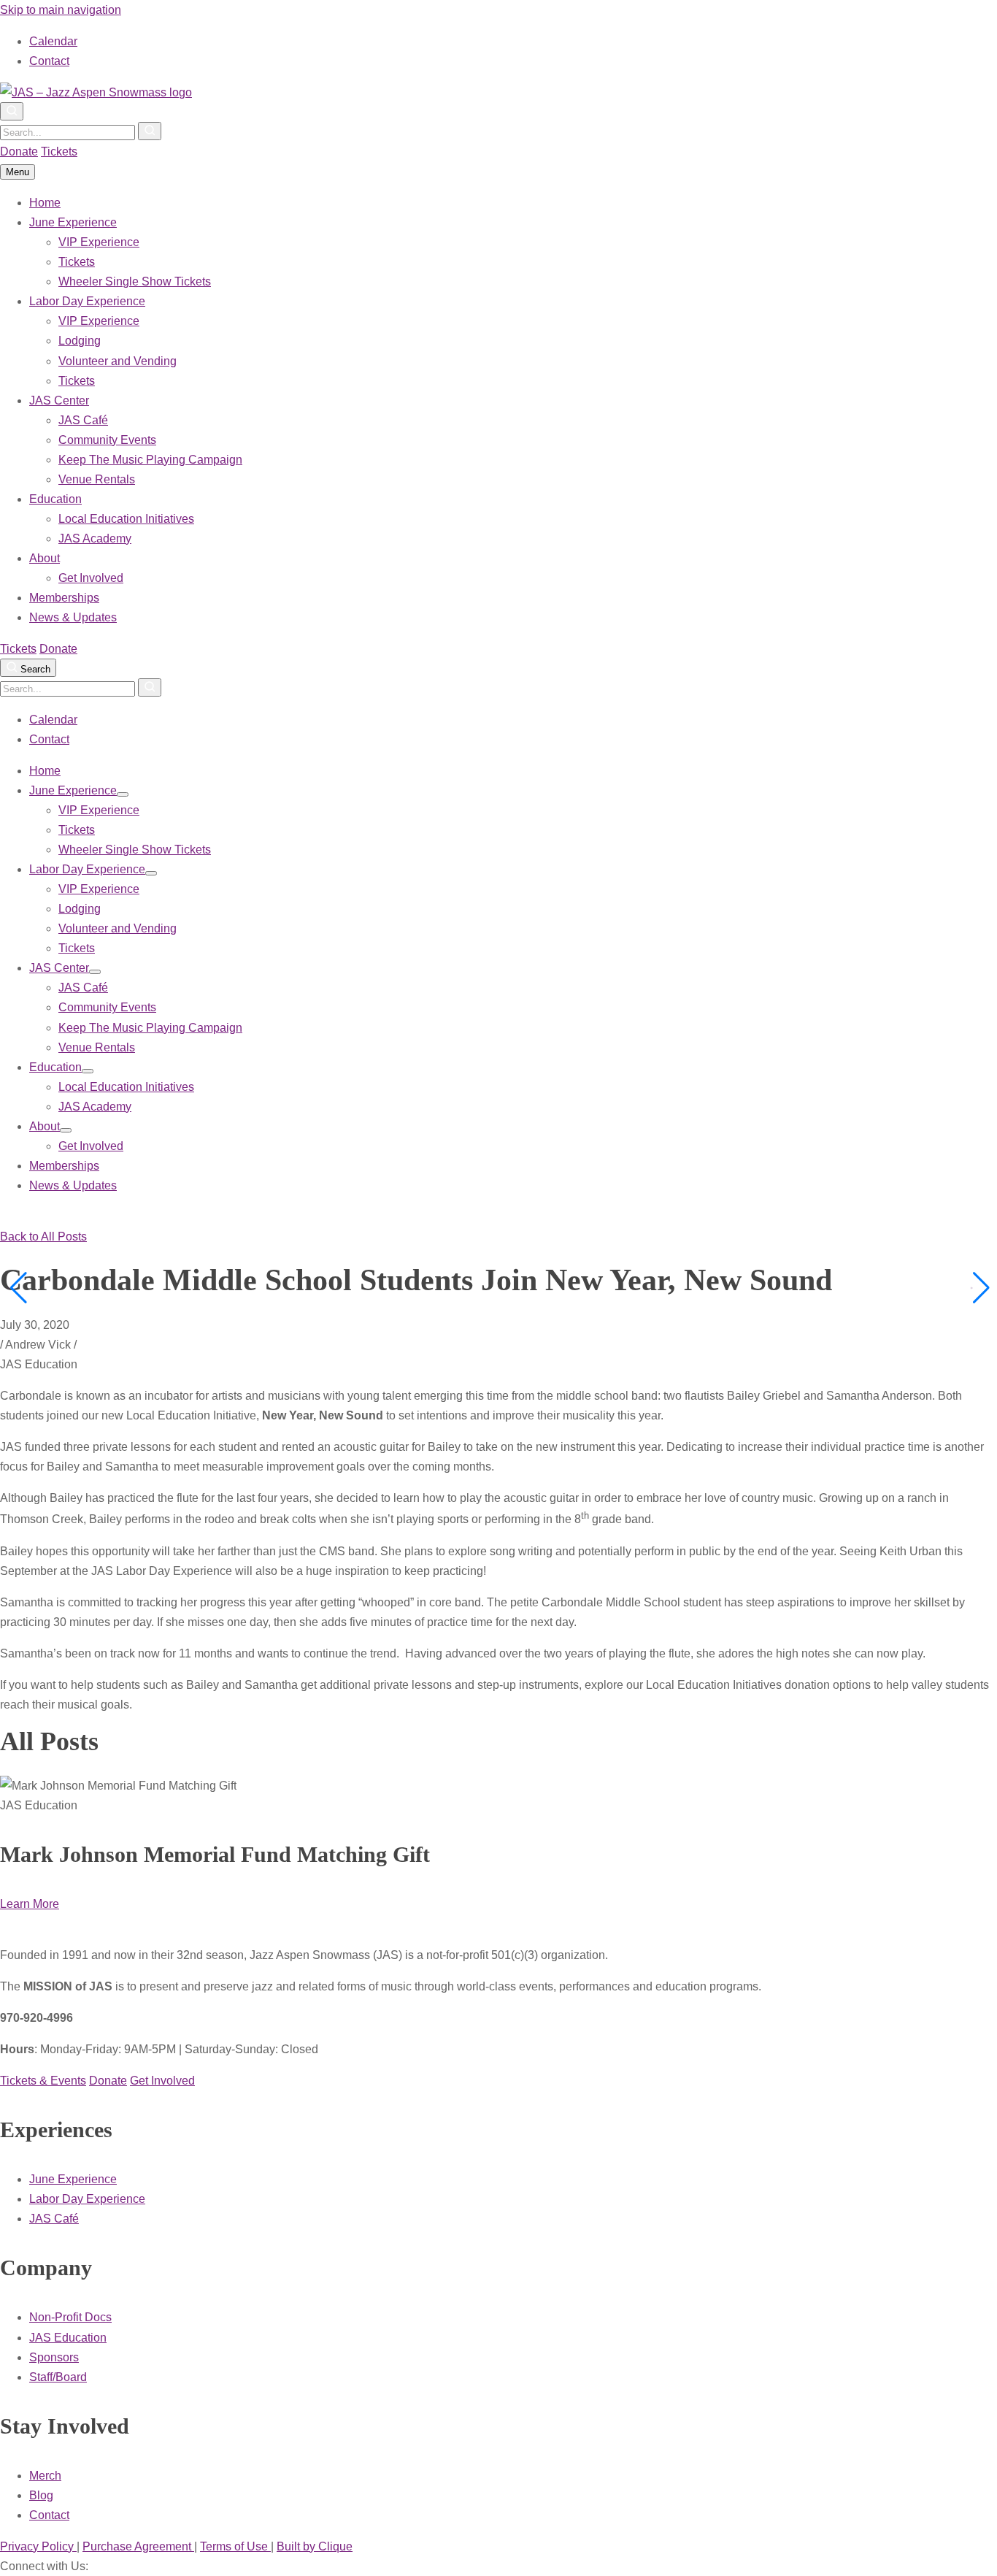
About (45, 558)
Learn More (30, 1904)
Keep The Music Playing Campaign (150, 460)
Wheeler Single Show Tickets (135, 281)
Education (55, 499)
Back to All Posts (43, 1237)
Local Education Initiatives (126, 519)
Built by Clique (315, 2546)
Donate (19, 152)
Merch (45, 2476)
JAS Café (83, 420)
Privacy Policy (38, 2546)
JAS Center (59, 400)
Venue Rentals (97, 479)
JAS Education (68, 2338)
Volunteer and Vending (118, 361)
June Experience (73, 222)
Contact (49, 61)
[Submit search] (150, 131)
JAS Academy (95, 538)
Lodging (80, 341)
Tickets (59, 152)
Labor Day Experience (87, 301)
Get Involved (91, 578)
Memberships (64, 598)
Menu (18, 172)
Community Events (107, 440)
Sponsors (54, 2357)
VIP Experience (99, 242)
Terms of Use (235, 2546)
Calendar (53, 41)
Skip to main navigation (61, 10)
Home (45, 203)
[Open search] (12, 111)
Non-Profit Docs (70, 2317)
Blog (41, 2495)
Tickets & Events (43, 2081)
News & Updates (73, 617)
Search (34, 669)
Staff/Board (58, 2377)
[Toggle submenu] (123, 794)
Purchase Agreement (138, 2546)
